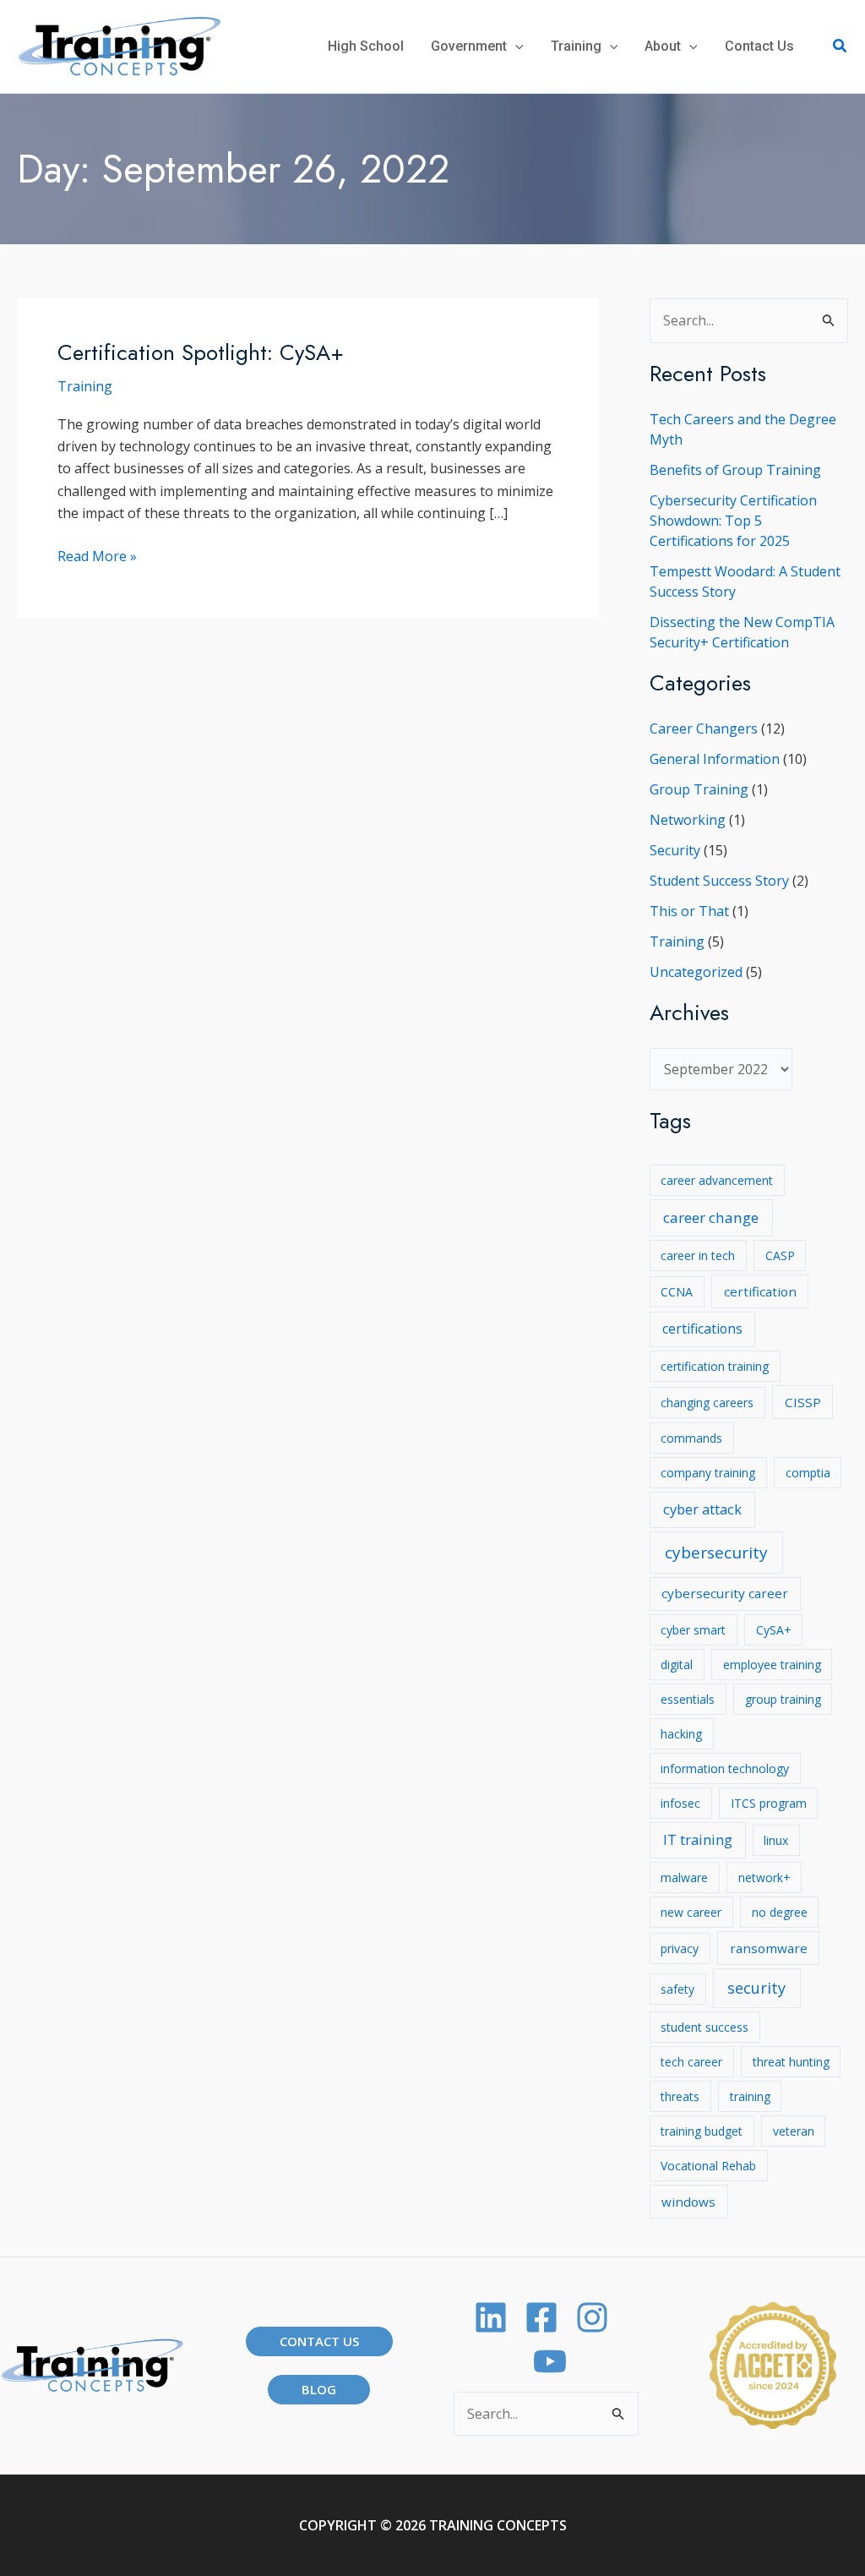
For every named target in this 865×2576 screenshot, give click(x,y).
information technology (725, 1768)
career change (711, 1217)
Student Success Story (719, 881)
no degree (780, 1912)
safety (677, 1989)
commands (691, 1438)
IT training (698, 1839)
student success (705, 2027)
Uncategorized (696, 972)
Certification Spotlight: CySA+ (201, 352)
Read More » (97, 557)
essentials (688, 1699)
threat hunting (791, 2062)
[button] (515, 46)
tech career (691, 2062)
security (756, 1988)
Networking (688, 820)
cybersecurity (716, 1553)
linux (776, 1840)
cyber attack (702, 1509)
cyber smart (693, 1630)
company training (708, 1473)
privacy (680, 1948)
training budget (702, 2131)
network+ (764, 1877)
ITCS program (769, 1803)
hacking (681, 1734)
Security (675, 850)
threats (680, 2096)
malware (684, 1877)
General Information (715, 759)
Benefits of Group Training (735, 470)
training (750, 2096)
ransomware (769, 1948)
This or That (689, 911)
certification (760, 1291)
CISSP (803, 1402)
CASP (780, 1255)
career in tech (698, 1255)
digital (677, 1665)
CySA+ (774, 1630)
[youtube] (550, 2361)
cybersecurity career (725, 1593)
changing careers (707, 1403)
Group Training (699, 789)
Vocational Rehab (708, 2166)
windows (688, 2202)
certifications (702, 1329)
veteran (794, 2131)
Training (85, 386)
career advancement (717, 1180)
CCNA (677, 1292)
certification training (715, 1366)
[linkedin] (491, 2317)
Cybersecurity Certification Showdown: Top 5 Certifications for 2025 (733, 521)
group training (783, 1699)
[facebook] (541, 2317)
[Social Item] (592, 2317)
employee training (772, 1665)
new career (691, 1912)
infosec (680, 1803)
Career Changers (704, 729)
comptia (808, 1473)
